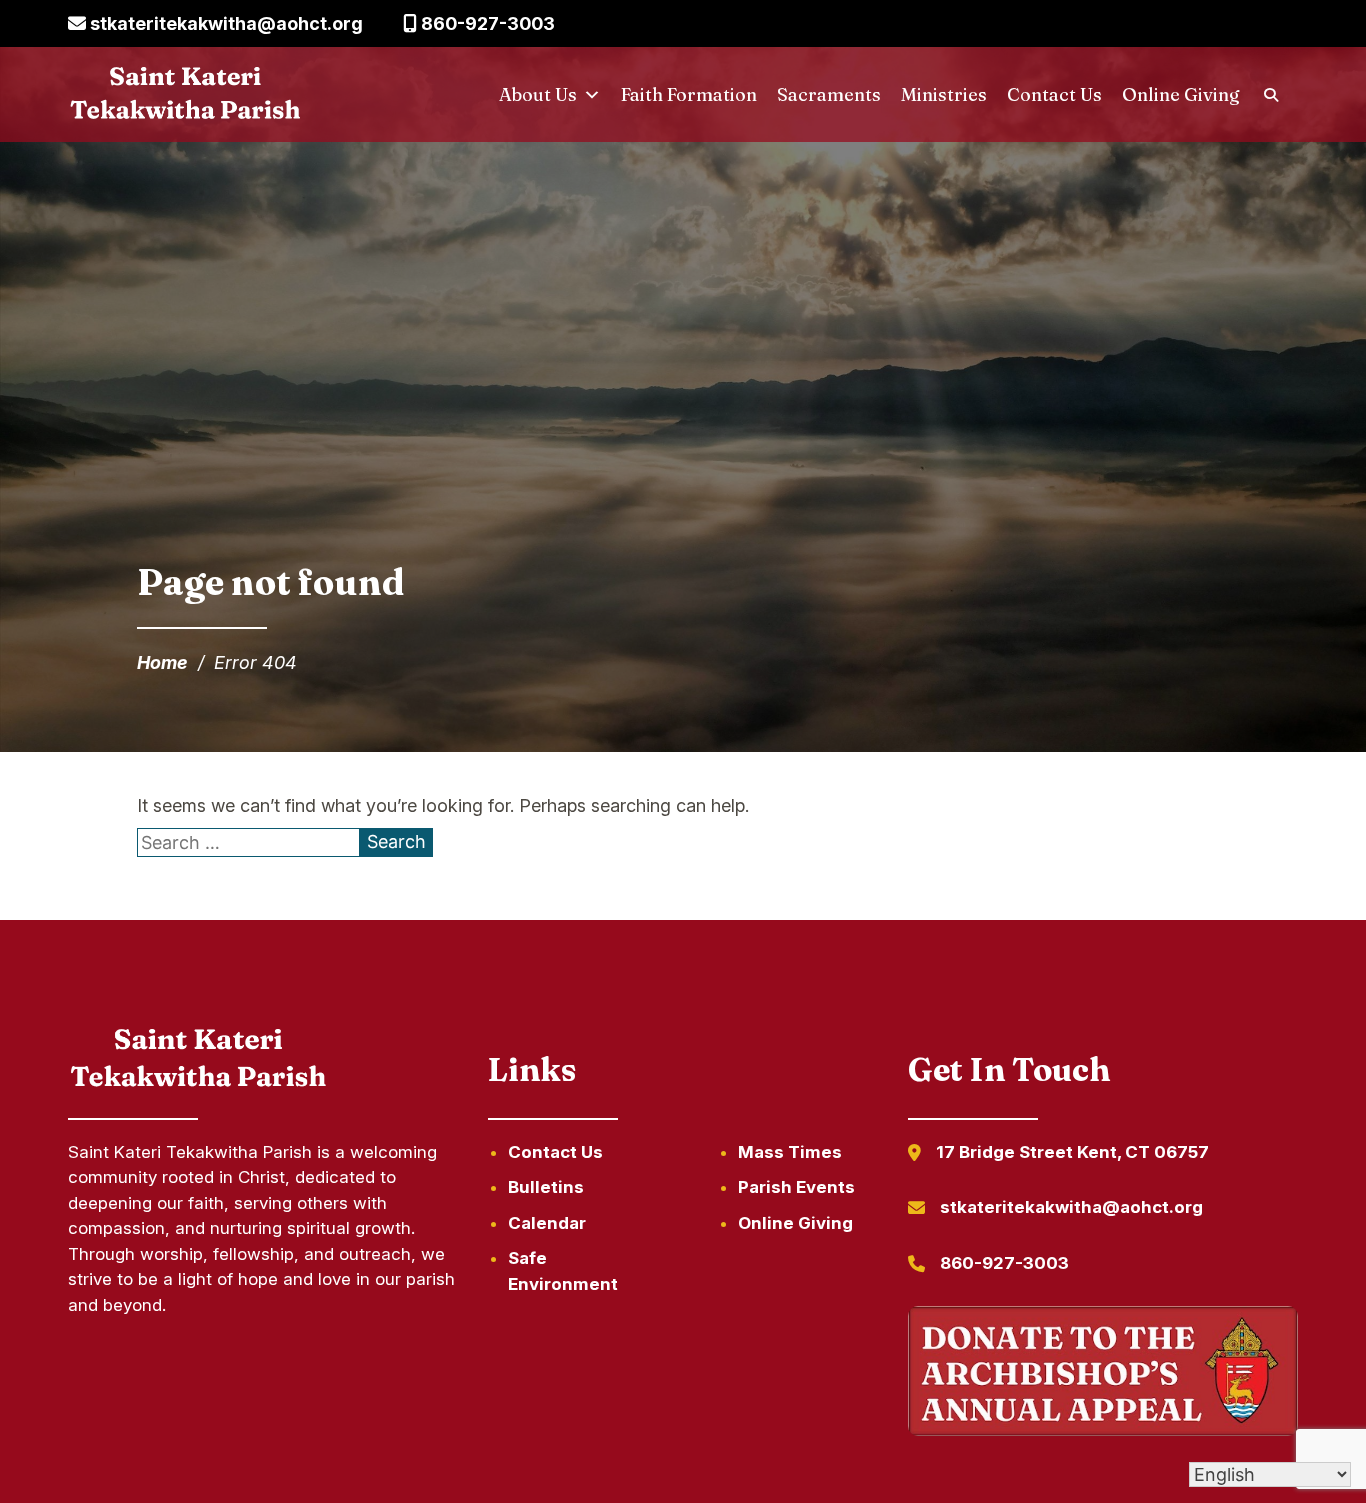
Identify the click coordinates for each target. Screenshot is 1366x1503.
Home (162, 662)
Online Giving (1181, 94)
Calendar (547, 1223)
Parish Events (796, 1187)
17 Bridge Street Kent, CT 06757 (1072, 1152)
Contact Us (1054, 94)
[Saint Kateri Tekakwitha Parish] (185, 95)
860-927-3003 (486, 23)
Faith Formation (689, 94)
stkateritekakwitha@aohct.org (224, 23)
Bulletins (546, 1187)
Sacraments (829, 94)
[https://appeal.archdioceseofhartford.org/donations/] (1103, 1374)
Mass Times (790, 1152)
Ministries (944, 94)
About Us (538, 94)
